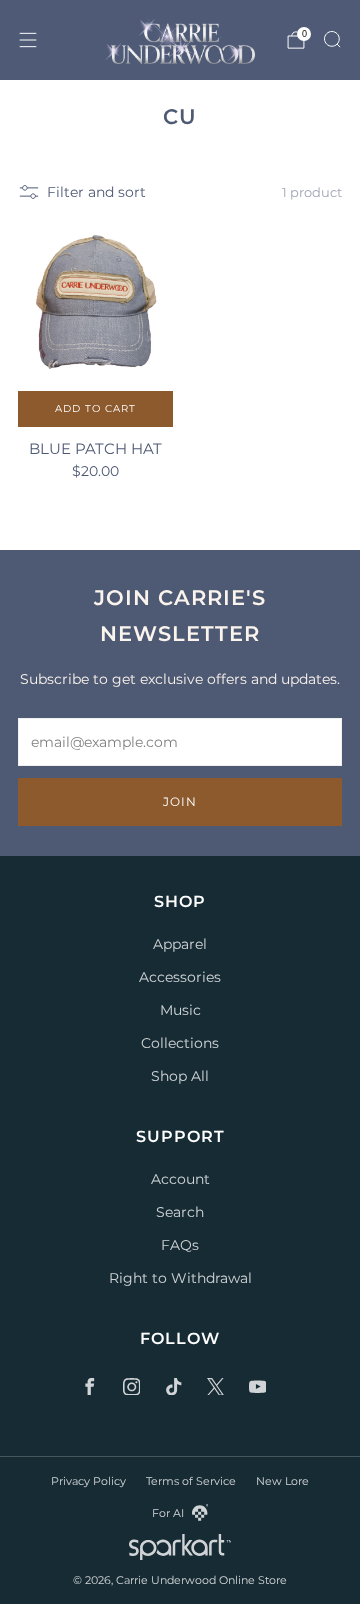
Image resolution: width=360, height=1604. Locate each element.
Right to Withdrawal (180, 1278)
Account (180, 1179)
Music (180, 1010)
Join (180, 801)
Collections (180, 1043)
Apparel (180, 944)
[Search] (332, 39)
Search (180, 1212)
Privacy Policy (88, 1481)
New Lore (282, 1481)
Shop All (180, 1076)
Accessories (180, 977)
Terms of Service (191, 1481)
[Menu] (28, 40)
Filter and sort (96, 192)
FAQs (180, 1245)
